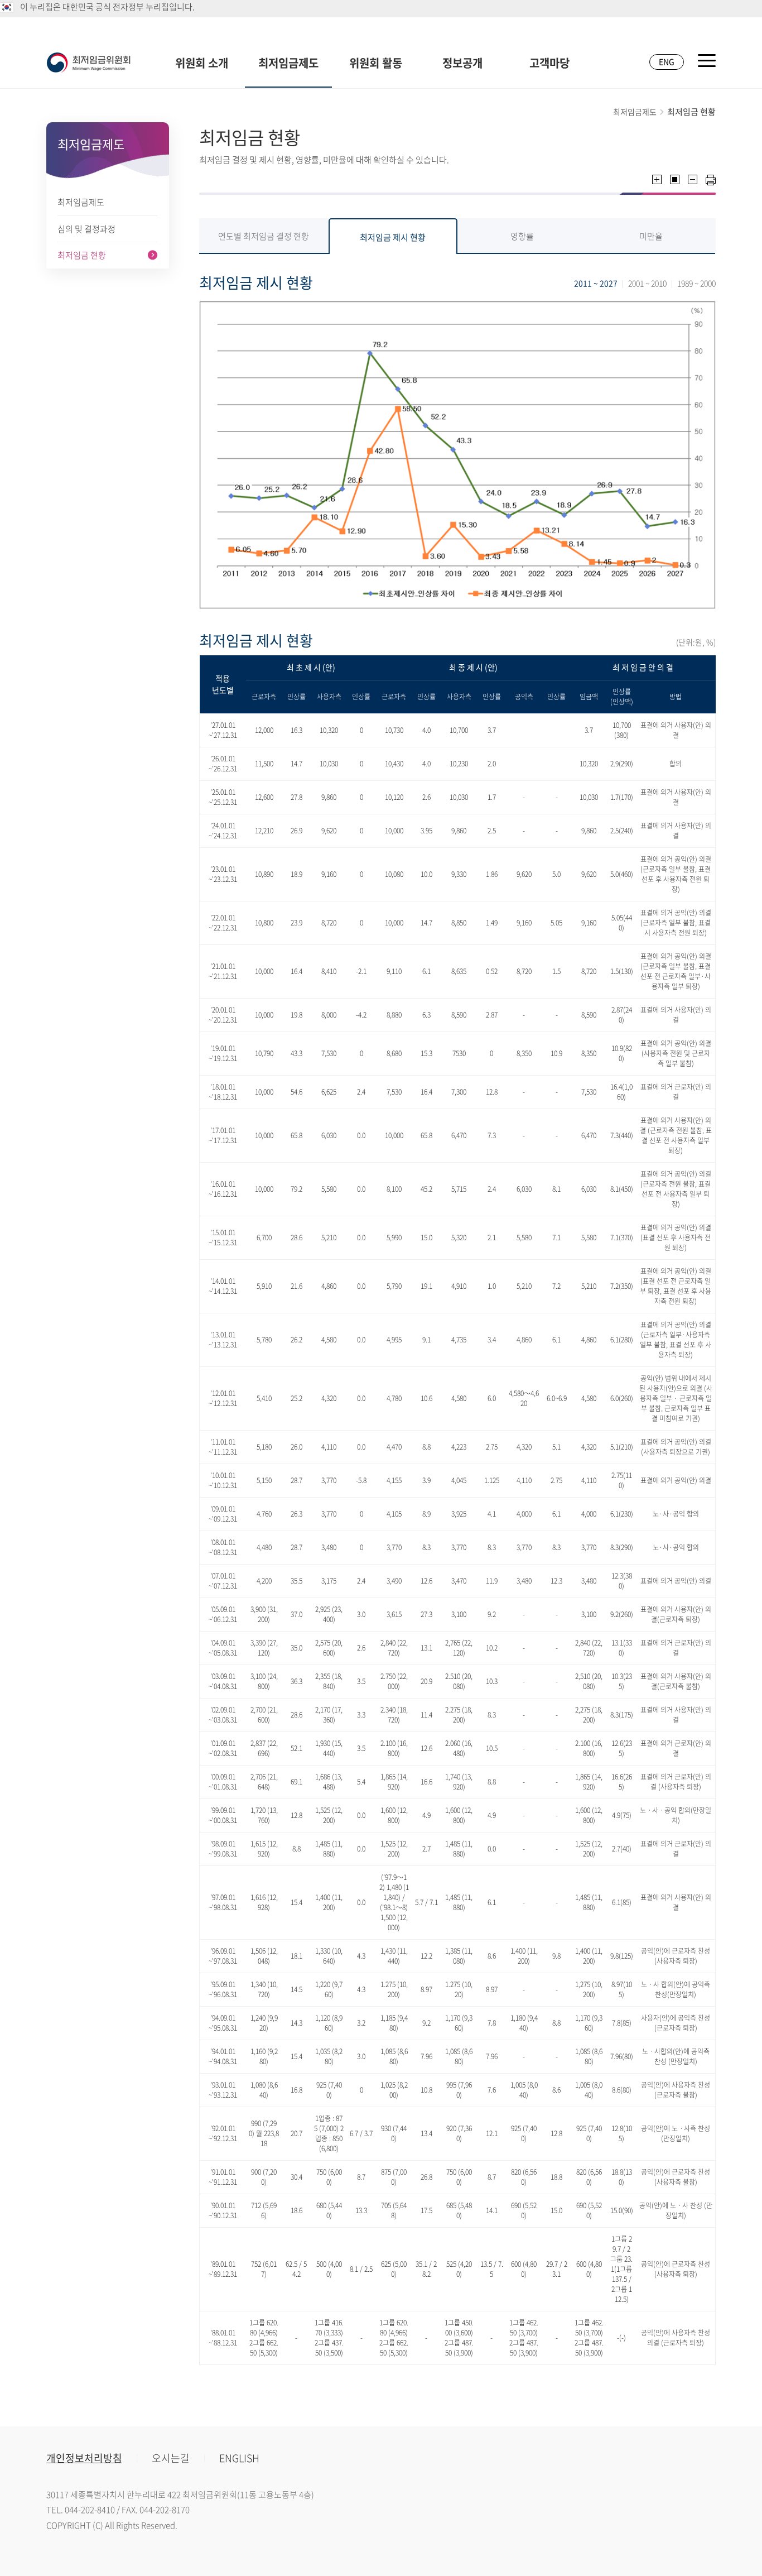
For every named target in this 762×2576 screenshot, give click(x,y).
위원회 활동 (376, 63)
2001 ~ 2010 (647, 283)
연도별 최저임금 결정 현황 (264, 236)
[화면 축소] (693, 179)
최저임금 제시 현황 (393, 237)
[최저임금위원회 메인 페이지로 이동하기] (89, 63)
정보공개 (462, 63)
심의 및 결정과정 (86, 229)
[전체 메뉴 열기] (707, 61)
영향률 (522, 236)
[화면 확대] (657, 179)
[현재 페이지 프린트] (711, 180)
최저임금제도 (288, 63)
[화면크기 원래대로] (675, 179)
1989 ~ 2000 (696, 283)
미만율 (651, 236)
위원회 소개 (202, 63)
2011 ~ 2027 (596, 283)
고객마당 (549, 63)
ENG (667, 61)
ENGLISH (239, 2458)
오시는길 (171, 2458)
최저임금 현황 (82, 255)
